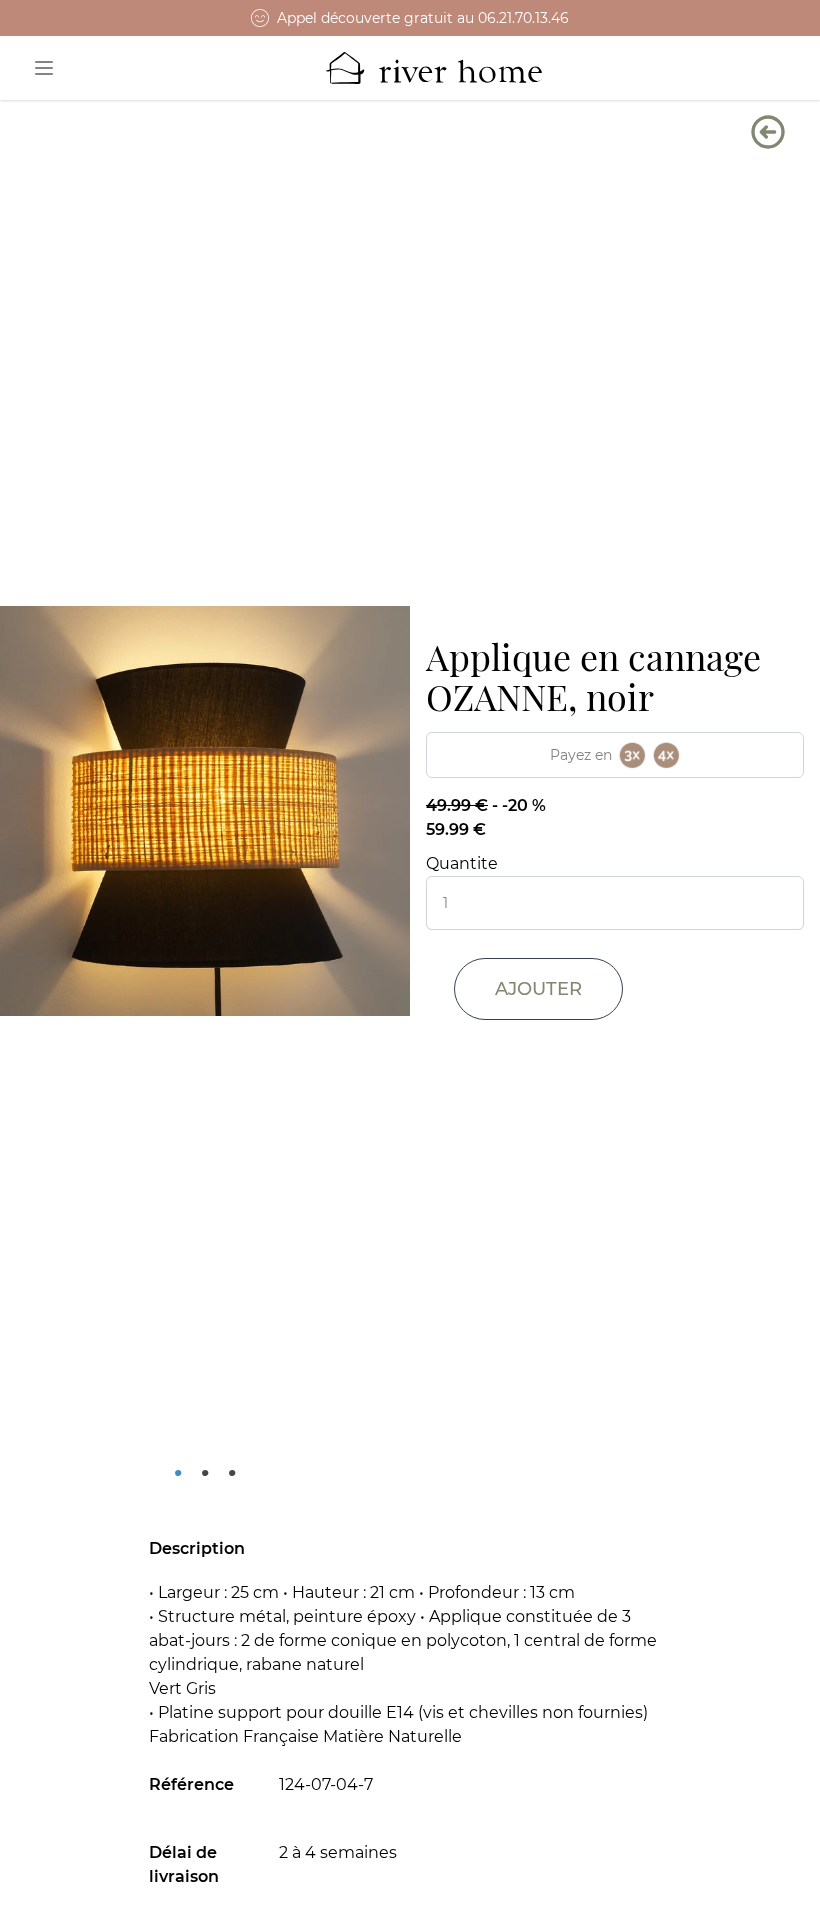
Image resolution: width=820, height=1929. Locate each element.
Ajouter (538, 989)
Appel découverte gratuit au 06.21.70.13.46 (423, 18)
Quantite (462, 863)
